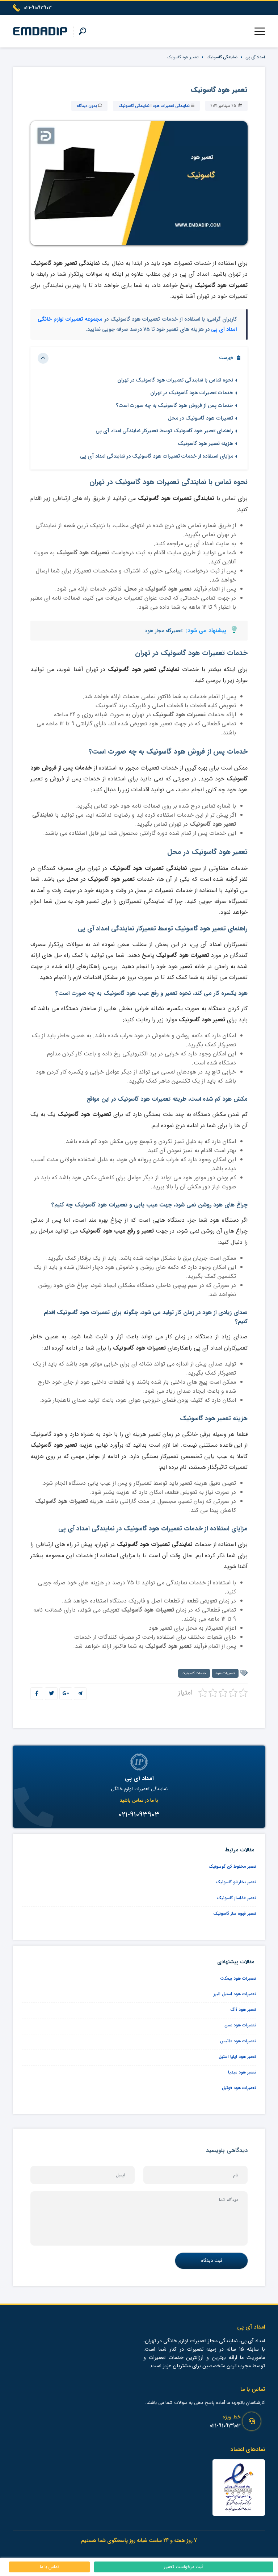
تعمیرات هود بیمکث (238, 1978)
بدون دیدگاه (87, 106)
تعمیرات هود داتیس (238, 2041)
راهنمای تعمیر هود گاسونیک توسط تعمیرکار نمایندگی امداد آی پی (164, 431)
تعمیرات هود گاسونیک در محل (201, 418)
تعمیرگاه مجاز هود (164, 631)
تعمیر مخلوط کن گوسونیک (232, 1866)
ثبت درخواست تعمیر (184, 2567)
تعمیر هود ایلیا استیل (237, 2057)
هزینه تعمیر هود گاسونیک (205, 444)
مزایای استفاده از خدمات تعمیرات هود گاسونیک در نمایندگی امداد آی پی (157, 456)
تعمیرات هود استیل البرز (235, 1994)
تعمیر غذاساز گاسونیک (237, 1898)
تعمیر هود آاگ (243, 2010)
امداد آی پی (255, 57)
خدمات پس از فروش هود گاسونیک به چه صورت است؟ (174, 406)
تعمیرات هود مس (240, 2025)
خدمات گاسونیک (194, 1673)
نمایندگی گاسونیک (222, 57)
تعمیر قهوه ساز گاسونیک (235, 1914)
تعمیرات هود (225, 1673)
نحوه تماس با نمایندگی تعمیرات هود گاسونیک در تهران (175, 380)
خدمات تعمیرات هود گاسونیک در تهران (192, 393)
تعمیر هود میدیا (242, 2072)
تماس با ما (50, 2567)
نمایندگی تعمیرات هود (171, 106)
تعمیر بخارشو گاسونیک (236, 1882)
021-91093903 (225, 2426)
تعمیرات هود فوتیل (239, 2088)
